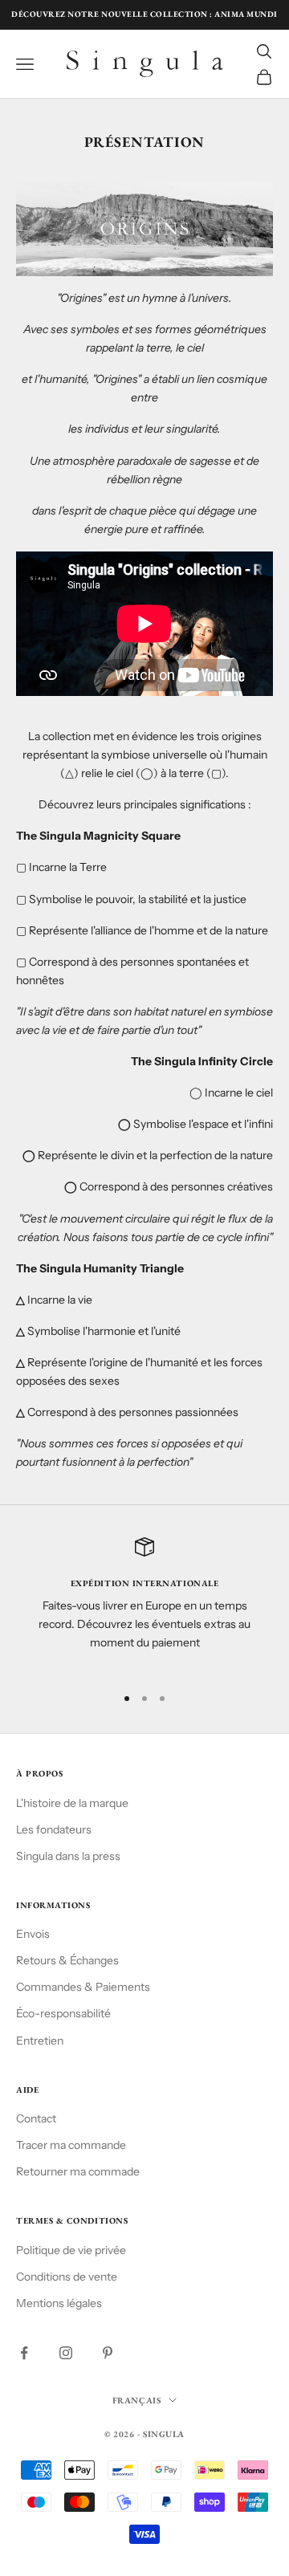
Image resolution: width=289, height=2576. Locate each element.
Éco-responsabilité (63, 2013)
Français (136, 2400)
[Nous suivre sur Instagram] (66, 2353)
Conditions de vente (67, 2277)
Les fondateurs (54, 1829)
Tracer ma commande (71, 2145)
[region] (144, 1604)
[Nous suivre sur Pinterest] (108, 2353)
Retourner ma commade (78, 2171)
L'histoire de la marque (72, 1803)
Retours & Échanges (67, 1960)
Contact (36, 2118)
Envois (33, 1934)
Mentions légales (59, 2303)
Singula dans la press (68, 1856)
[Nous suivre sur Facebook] (24, 2353)
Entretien (40, 2041)
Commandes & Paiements (83, 1987)
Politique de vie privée (71, 2250)
